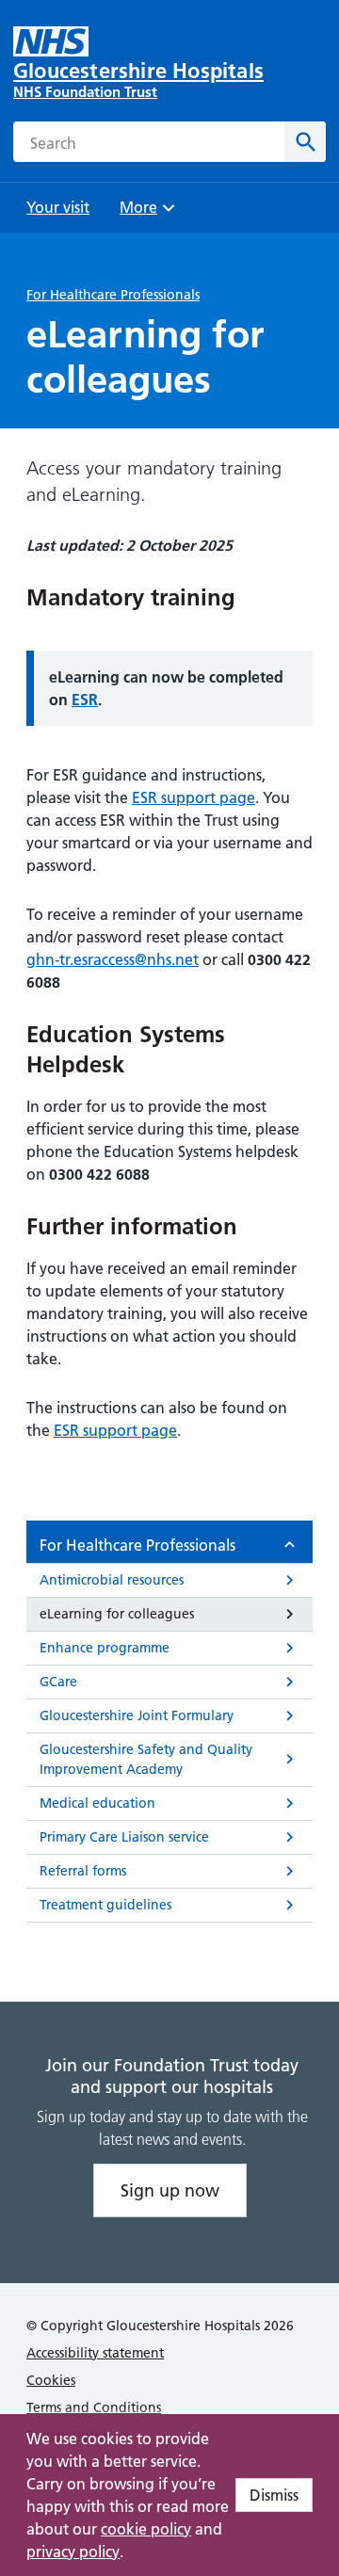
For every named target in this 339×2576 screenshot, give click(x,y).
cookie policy (146, 2529)
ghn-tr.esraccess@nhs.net (113, 959)
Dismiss (274, 2495)
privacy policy (73, 2552)
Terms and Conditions (94, 2407)
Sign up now (170, 2190)
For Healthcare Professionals (113, 295)
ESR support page (194, 797)
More (145, 213)
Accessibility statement (95, 2353)
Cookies (51, 2380)
